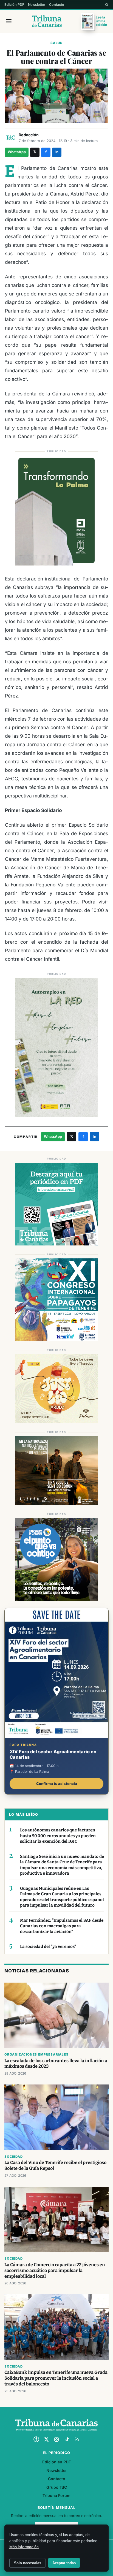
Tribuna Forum (56, 2495)
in (57, 152)
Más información (24, 2547)
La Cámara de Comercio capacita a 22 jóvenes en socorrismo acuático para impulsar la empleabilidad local (55, 2270)
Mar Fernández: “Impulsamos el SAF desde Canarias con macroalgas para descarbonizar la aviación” (62, 1926)
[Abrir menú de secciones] (9, 21)
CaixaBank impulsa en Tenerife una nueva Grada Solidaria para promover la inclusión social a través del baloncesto (56, 2378)
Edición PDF (14, 5)
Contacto (57, 5)
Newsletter (37, 5)
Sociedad (13, 2157)
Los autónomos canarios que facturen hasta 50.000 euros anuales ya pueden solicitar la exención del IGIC (58, 1836)
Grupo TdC (57, 2487)
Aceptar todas (64, 2563)
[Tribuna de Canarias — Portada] (47, 21)
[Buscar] (107, 5)
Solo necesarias (28, 2563)
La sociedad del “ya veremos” (48, 1947)
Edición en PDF (56, 2462)
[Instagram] (56, 2439)
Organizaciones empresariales (36, 2054)
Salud (56, 43)
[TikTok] (67, 2439)
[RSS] (77, 2439)
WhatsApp (17, 152)
